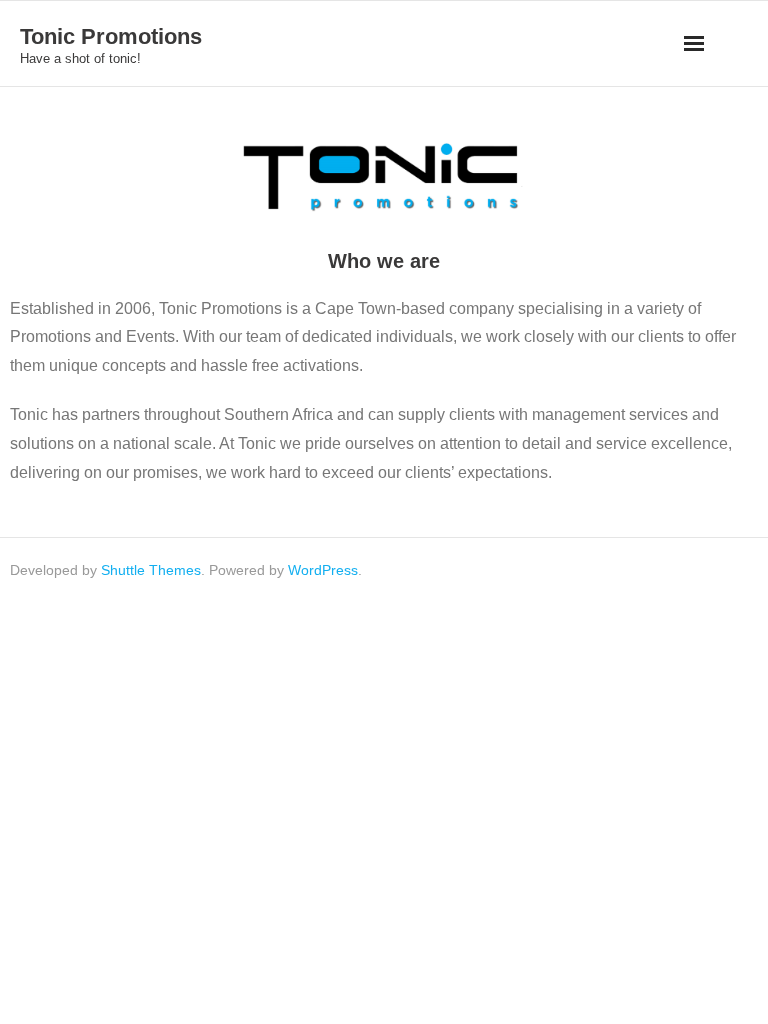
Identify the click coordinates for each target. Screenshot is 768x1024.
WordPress (323, 570)
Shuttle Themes (151, 570)
